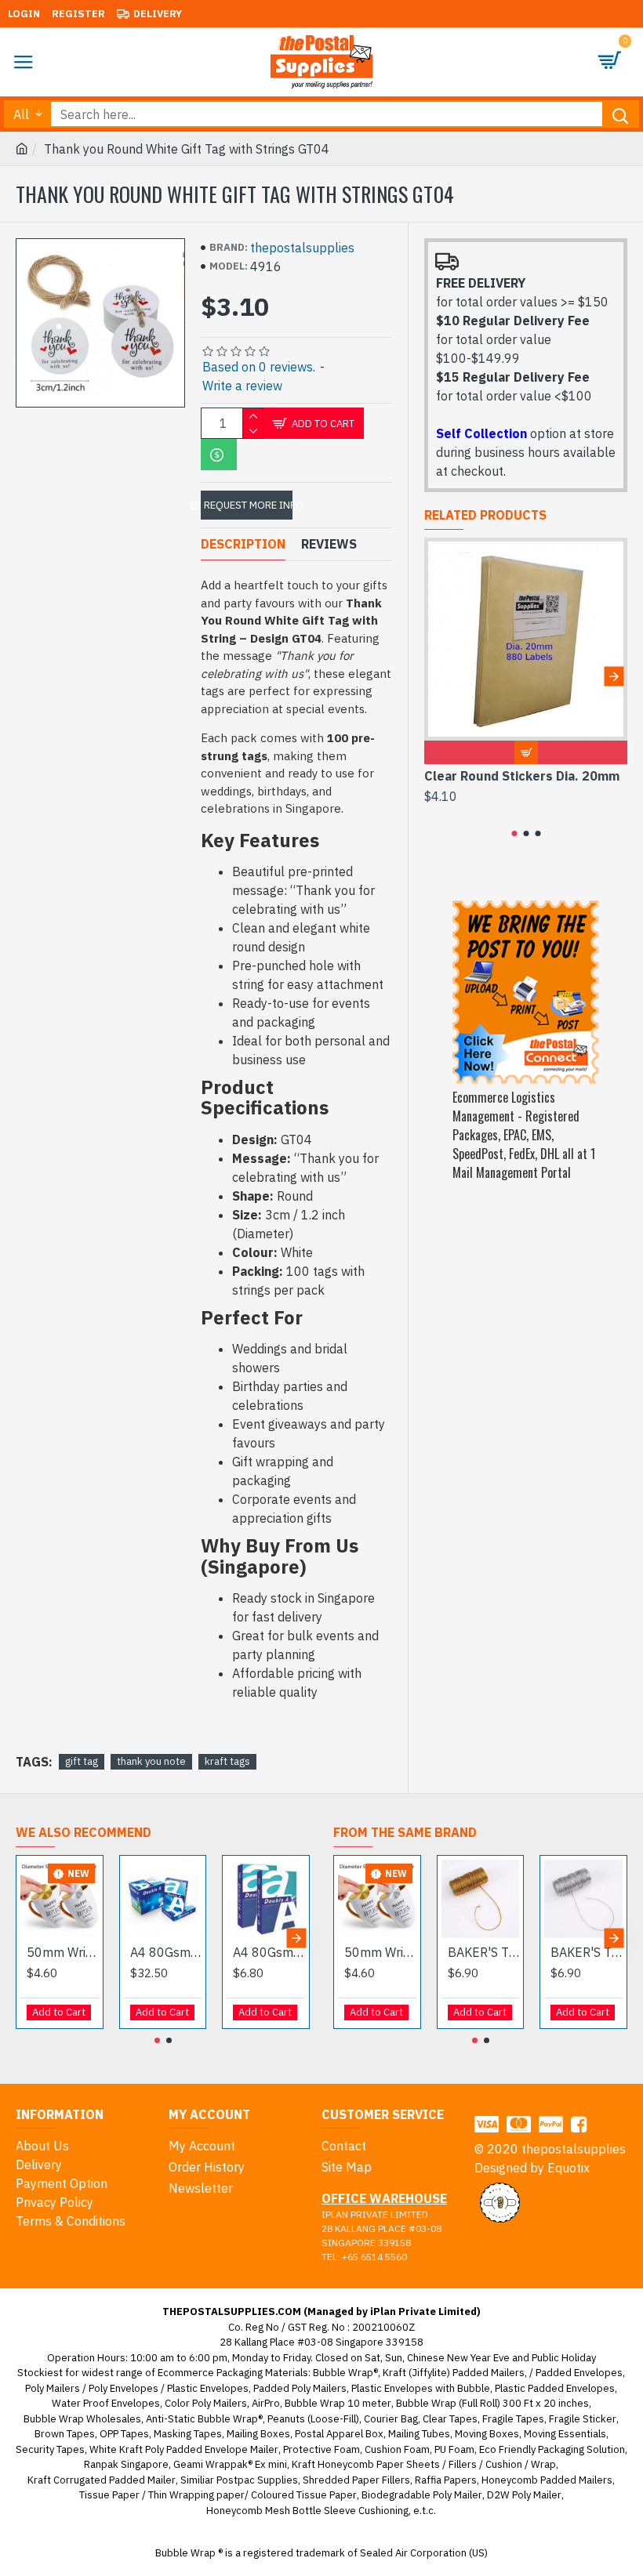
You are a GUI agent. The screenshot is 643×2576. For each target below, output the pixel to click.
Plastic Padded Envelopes (555, 2388)
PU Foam (454, 2449)
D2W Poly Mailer (524, 2495)
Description (243, 544)
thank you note (151, 1761)
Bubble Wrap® (345, 2373)
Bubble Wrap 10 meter (338, 2403)
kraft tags (227, 1761)
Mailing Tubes (419, 2434)
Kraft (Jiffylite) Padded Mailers (454, 2373)
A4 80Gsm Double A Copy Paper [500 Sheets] (269, 1952)
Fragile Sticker (583, 2419)
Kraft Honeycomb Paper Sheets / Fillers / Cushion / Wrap (424, 2464)
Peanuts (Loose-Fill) (313, 2419)
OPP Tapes (124, 2434)
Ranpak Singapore (126, 2464)
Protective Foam (321, 2449)
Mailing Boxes (258, 2434)
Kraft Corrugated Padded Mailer (102, 2480)
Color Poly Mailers (206, 2403)
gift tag (82, 1761)
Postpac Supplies (257, 2480)
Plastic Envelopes (208, 2388)
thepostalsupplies (302, 248)
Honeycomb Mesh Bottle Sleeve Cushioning (307, 2511)
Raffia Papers (446, 2480)
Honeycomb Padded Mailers (547, 2480)
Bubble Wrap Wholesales (82, 2419)
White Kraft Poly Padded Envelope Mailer (184, 2449)
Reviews (329, 544)
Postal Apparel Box (339, 2434)
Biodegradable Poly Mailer (422, 2495)
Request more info (248, 505)
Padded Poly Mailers (300, 2388)
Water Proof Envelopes (106, 2403)
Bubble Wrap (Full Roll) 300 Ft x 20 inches (492, 2403)
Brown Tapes (65, 2434)
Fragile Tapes (513, 2419)
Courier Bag (391, 2419)
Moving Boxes (487, 2434)
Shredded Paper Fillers (356, 2480)
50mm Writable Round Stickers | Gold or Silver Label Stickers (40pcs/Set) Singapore (63, 1952)
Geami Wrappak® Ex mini (230, 2464)
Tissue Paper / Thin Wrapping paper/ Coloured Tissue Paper (218, 2495)
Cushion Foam (397, 2449)
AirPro (266, 2403)
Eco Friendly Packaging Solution (552, 2449)
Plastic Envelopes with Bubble (421, 2388)
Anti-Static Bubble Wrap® (204, 2419)
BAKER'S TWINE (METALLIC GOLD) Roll (484, 1952)
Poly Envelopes (124, 2388)
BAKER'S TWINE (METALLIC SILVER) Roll (587, 1952)
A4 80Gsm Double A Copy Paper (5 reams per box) (166, 1952)
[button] (438, 676)
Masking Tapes (188, 2434)
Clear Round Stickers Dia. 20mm (522, 776)
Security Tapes (50, 2449)
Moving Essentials (565, 2434)
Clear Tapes (450, 2419)
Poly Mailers (53, 2388)
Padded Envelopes (579, 2373)
